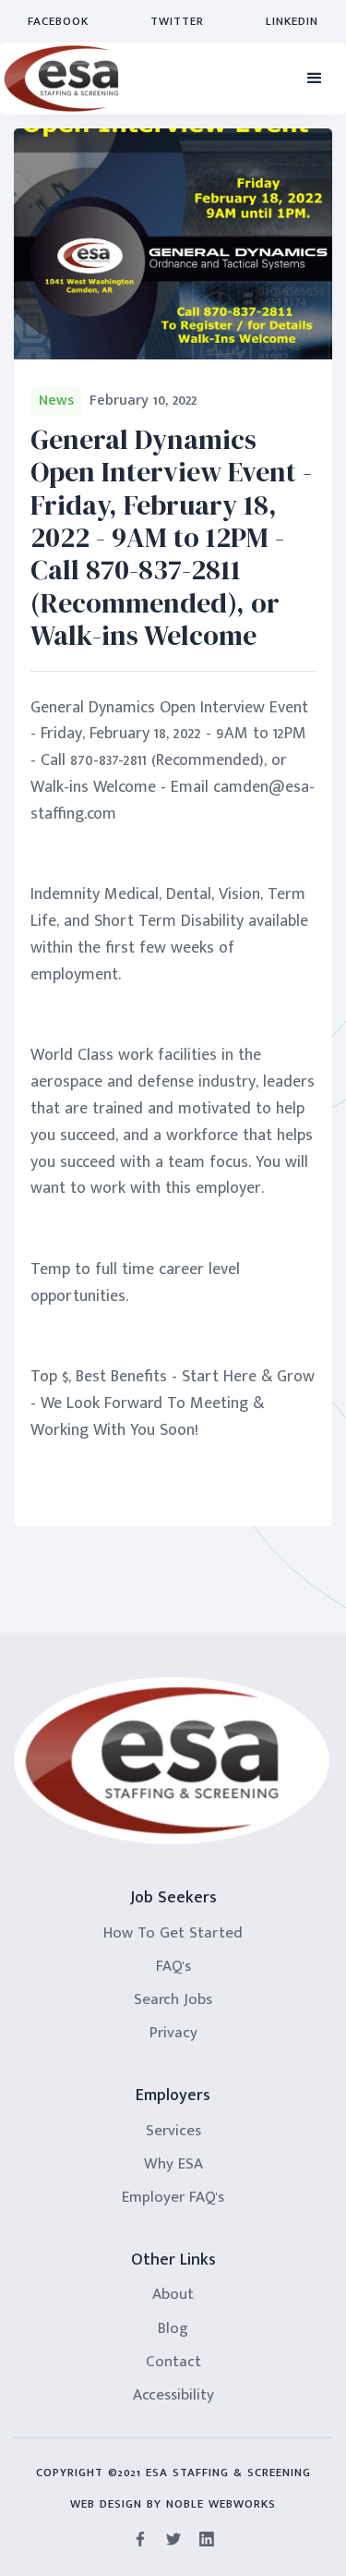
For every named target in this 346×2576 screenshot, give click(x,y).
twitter (177, 21)
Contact (173, 2362)
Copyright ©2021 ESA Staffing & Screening (173, 2473)
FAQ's (173, 1966)
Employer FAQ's (173, 2197)
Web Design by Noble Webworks (173, 2504)
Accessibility (173, 2395)
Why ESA (173, 2164)
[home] (61, 79)
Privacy (173, 2033)
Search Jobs (173, 1999)
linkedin (292, 21)
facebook (58, 21)
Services (173, 2131)
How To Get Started (173, 1933)
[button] (315, 79)
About (173, 2294)
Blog (173, 2328)
